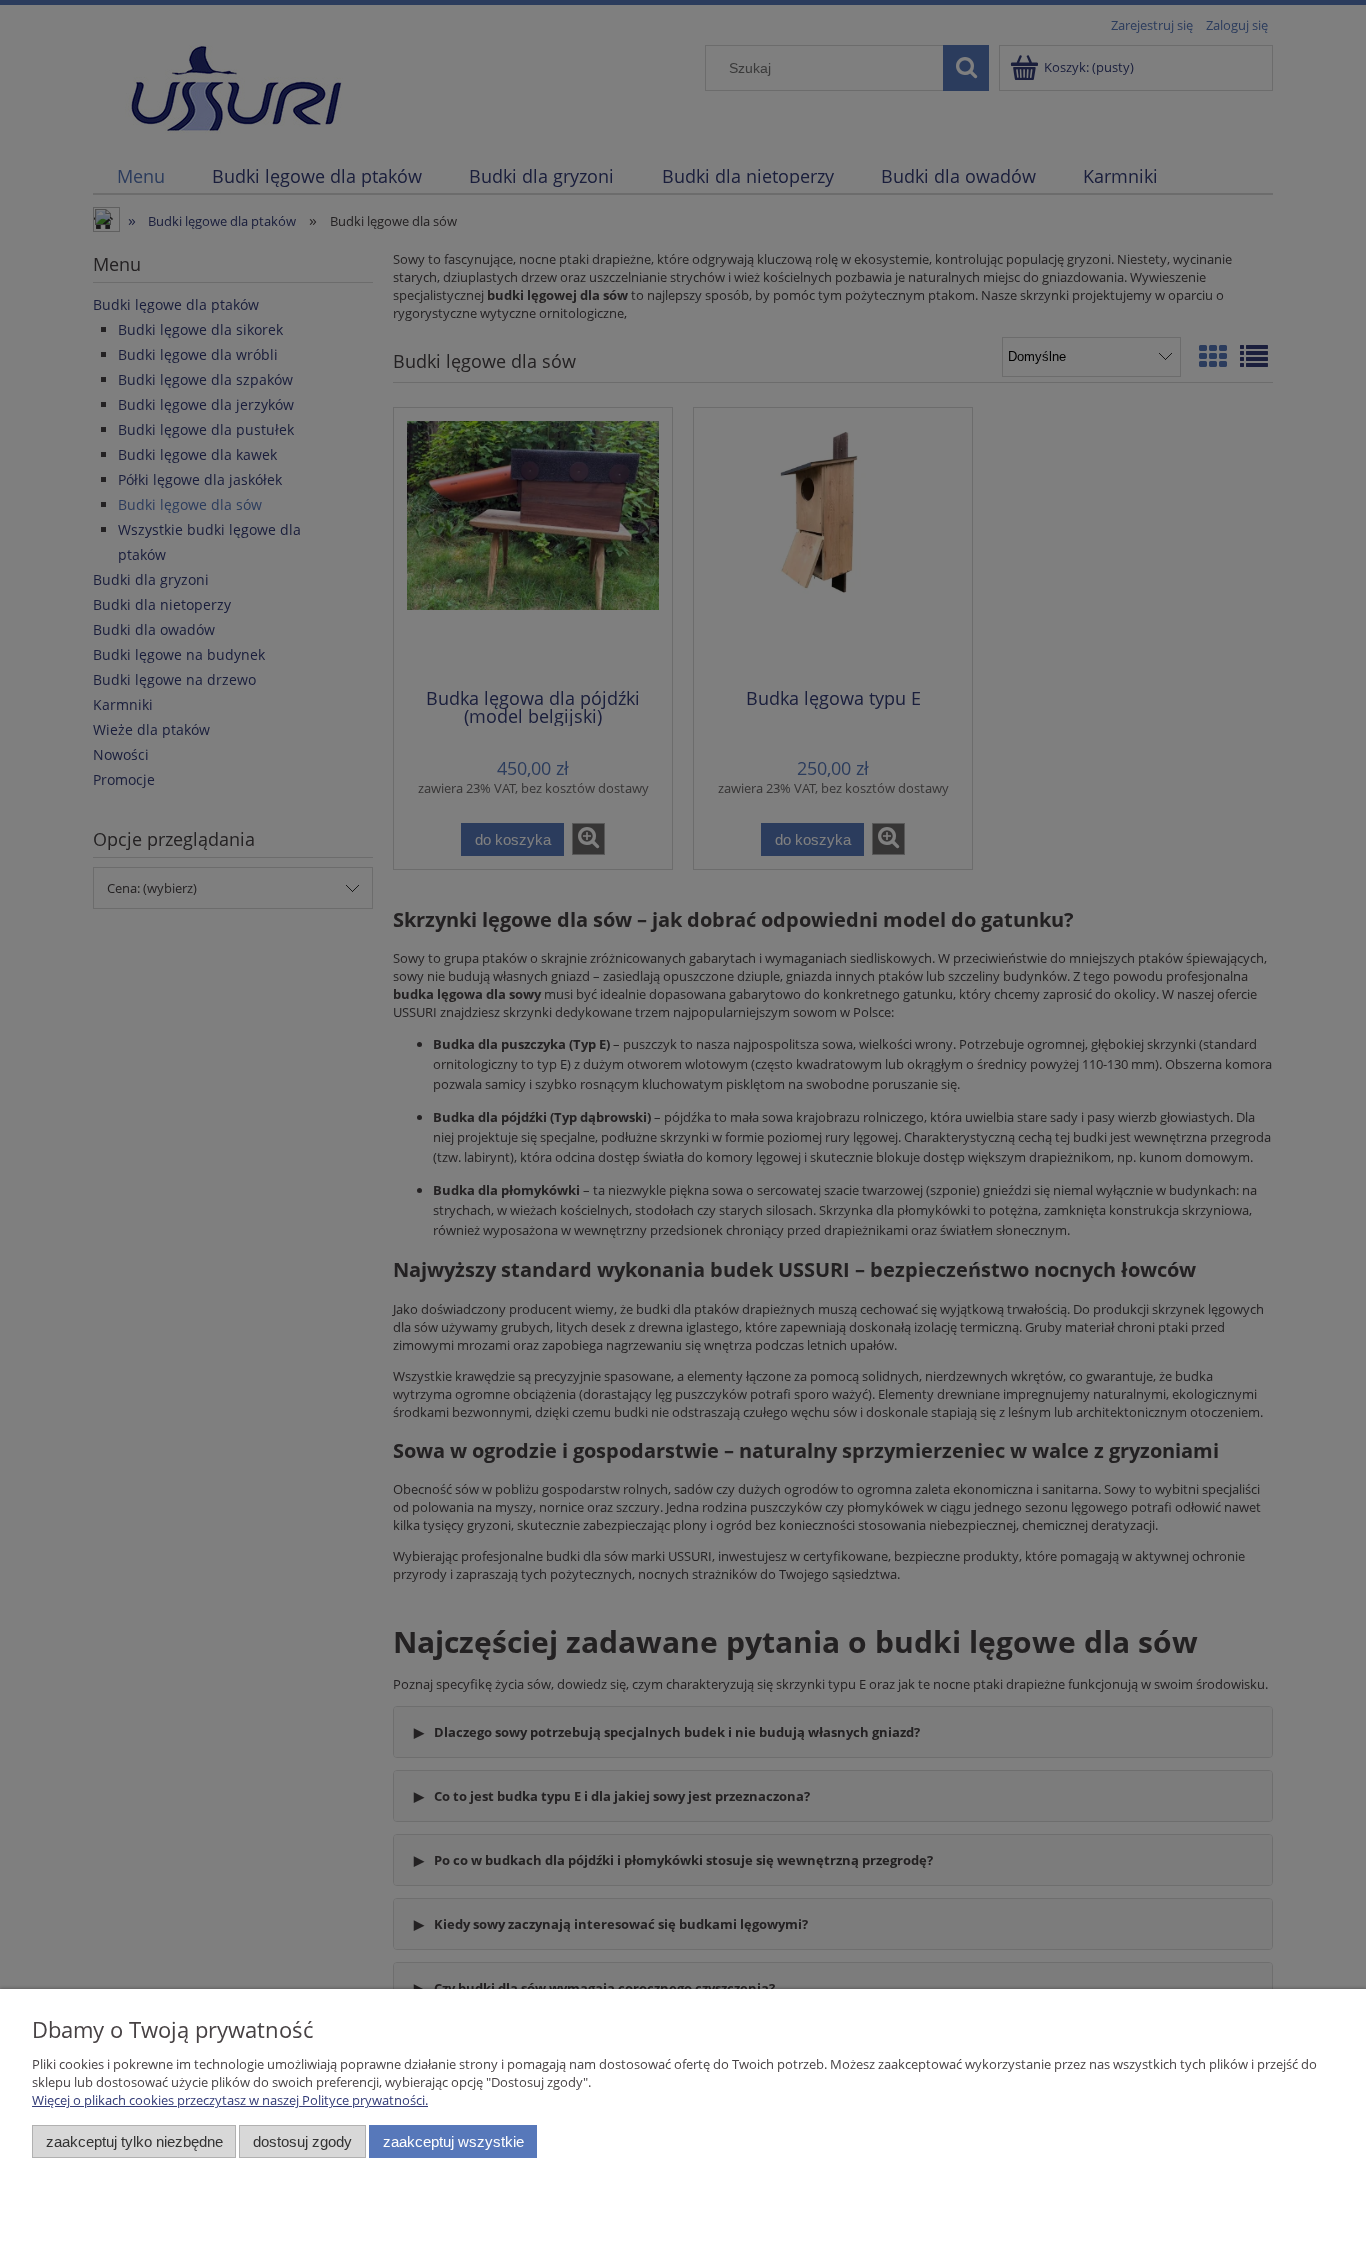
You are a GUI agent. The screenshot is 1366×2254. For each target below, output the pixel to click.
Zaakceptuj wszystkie (453, 2141)
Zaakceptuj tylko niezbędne (134, 2141)
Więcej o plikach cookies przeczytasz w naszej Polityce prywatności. (230, 2100)
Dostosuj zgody (302, 2141)
